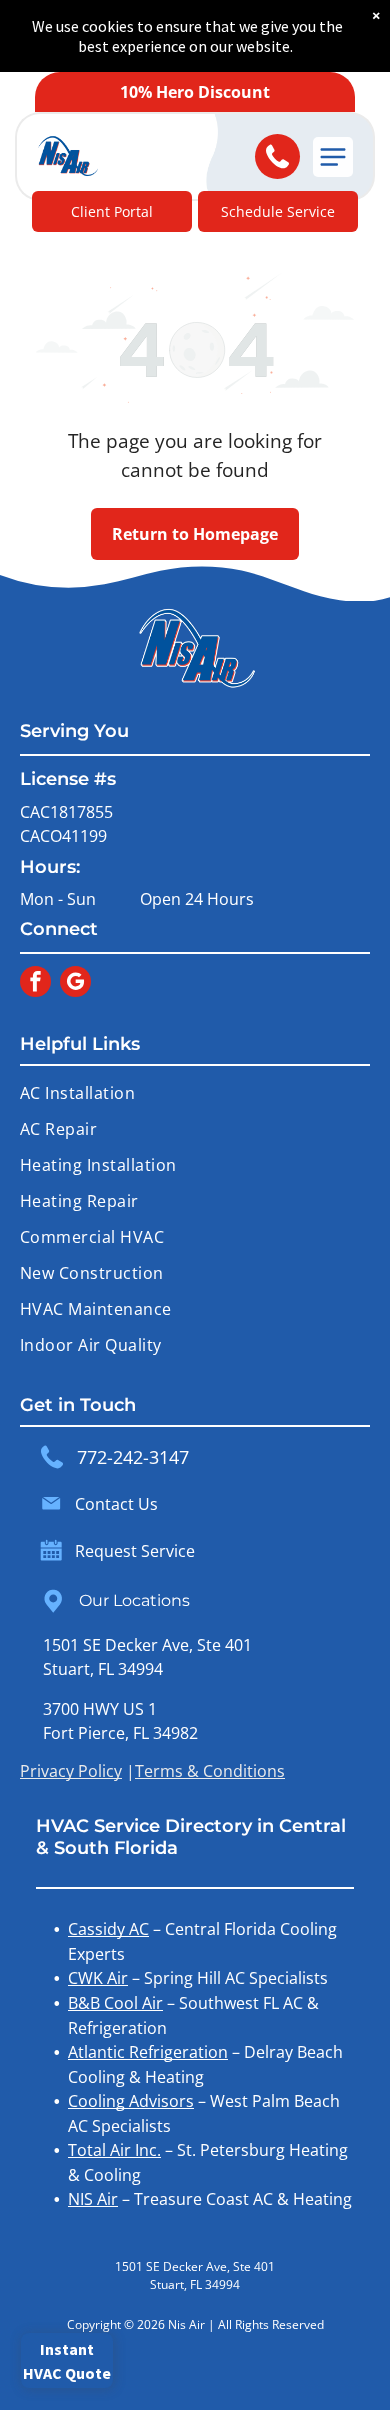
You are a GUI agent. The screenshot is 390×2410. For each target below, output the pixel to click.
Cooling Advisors (131, 2101)
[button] (333, 157)
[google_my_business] (75, 984)
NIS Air (93, 2199)
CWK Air (98, 1978)
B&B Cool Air (115, 2003)
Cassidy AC (108, 1929)
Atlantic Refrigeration (148, 2052)
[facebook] (35, 984)
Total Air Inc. (114, 2150)
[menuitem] (195, 1093)
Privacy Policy (71, 1771)
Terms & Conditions (210, 1771)
